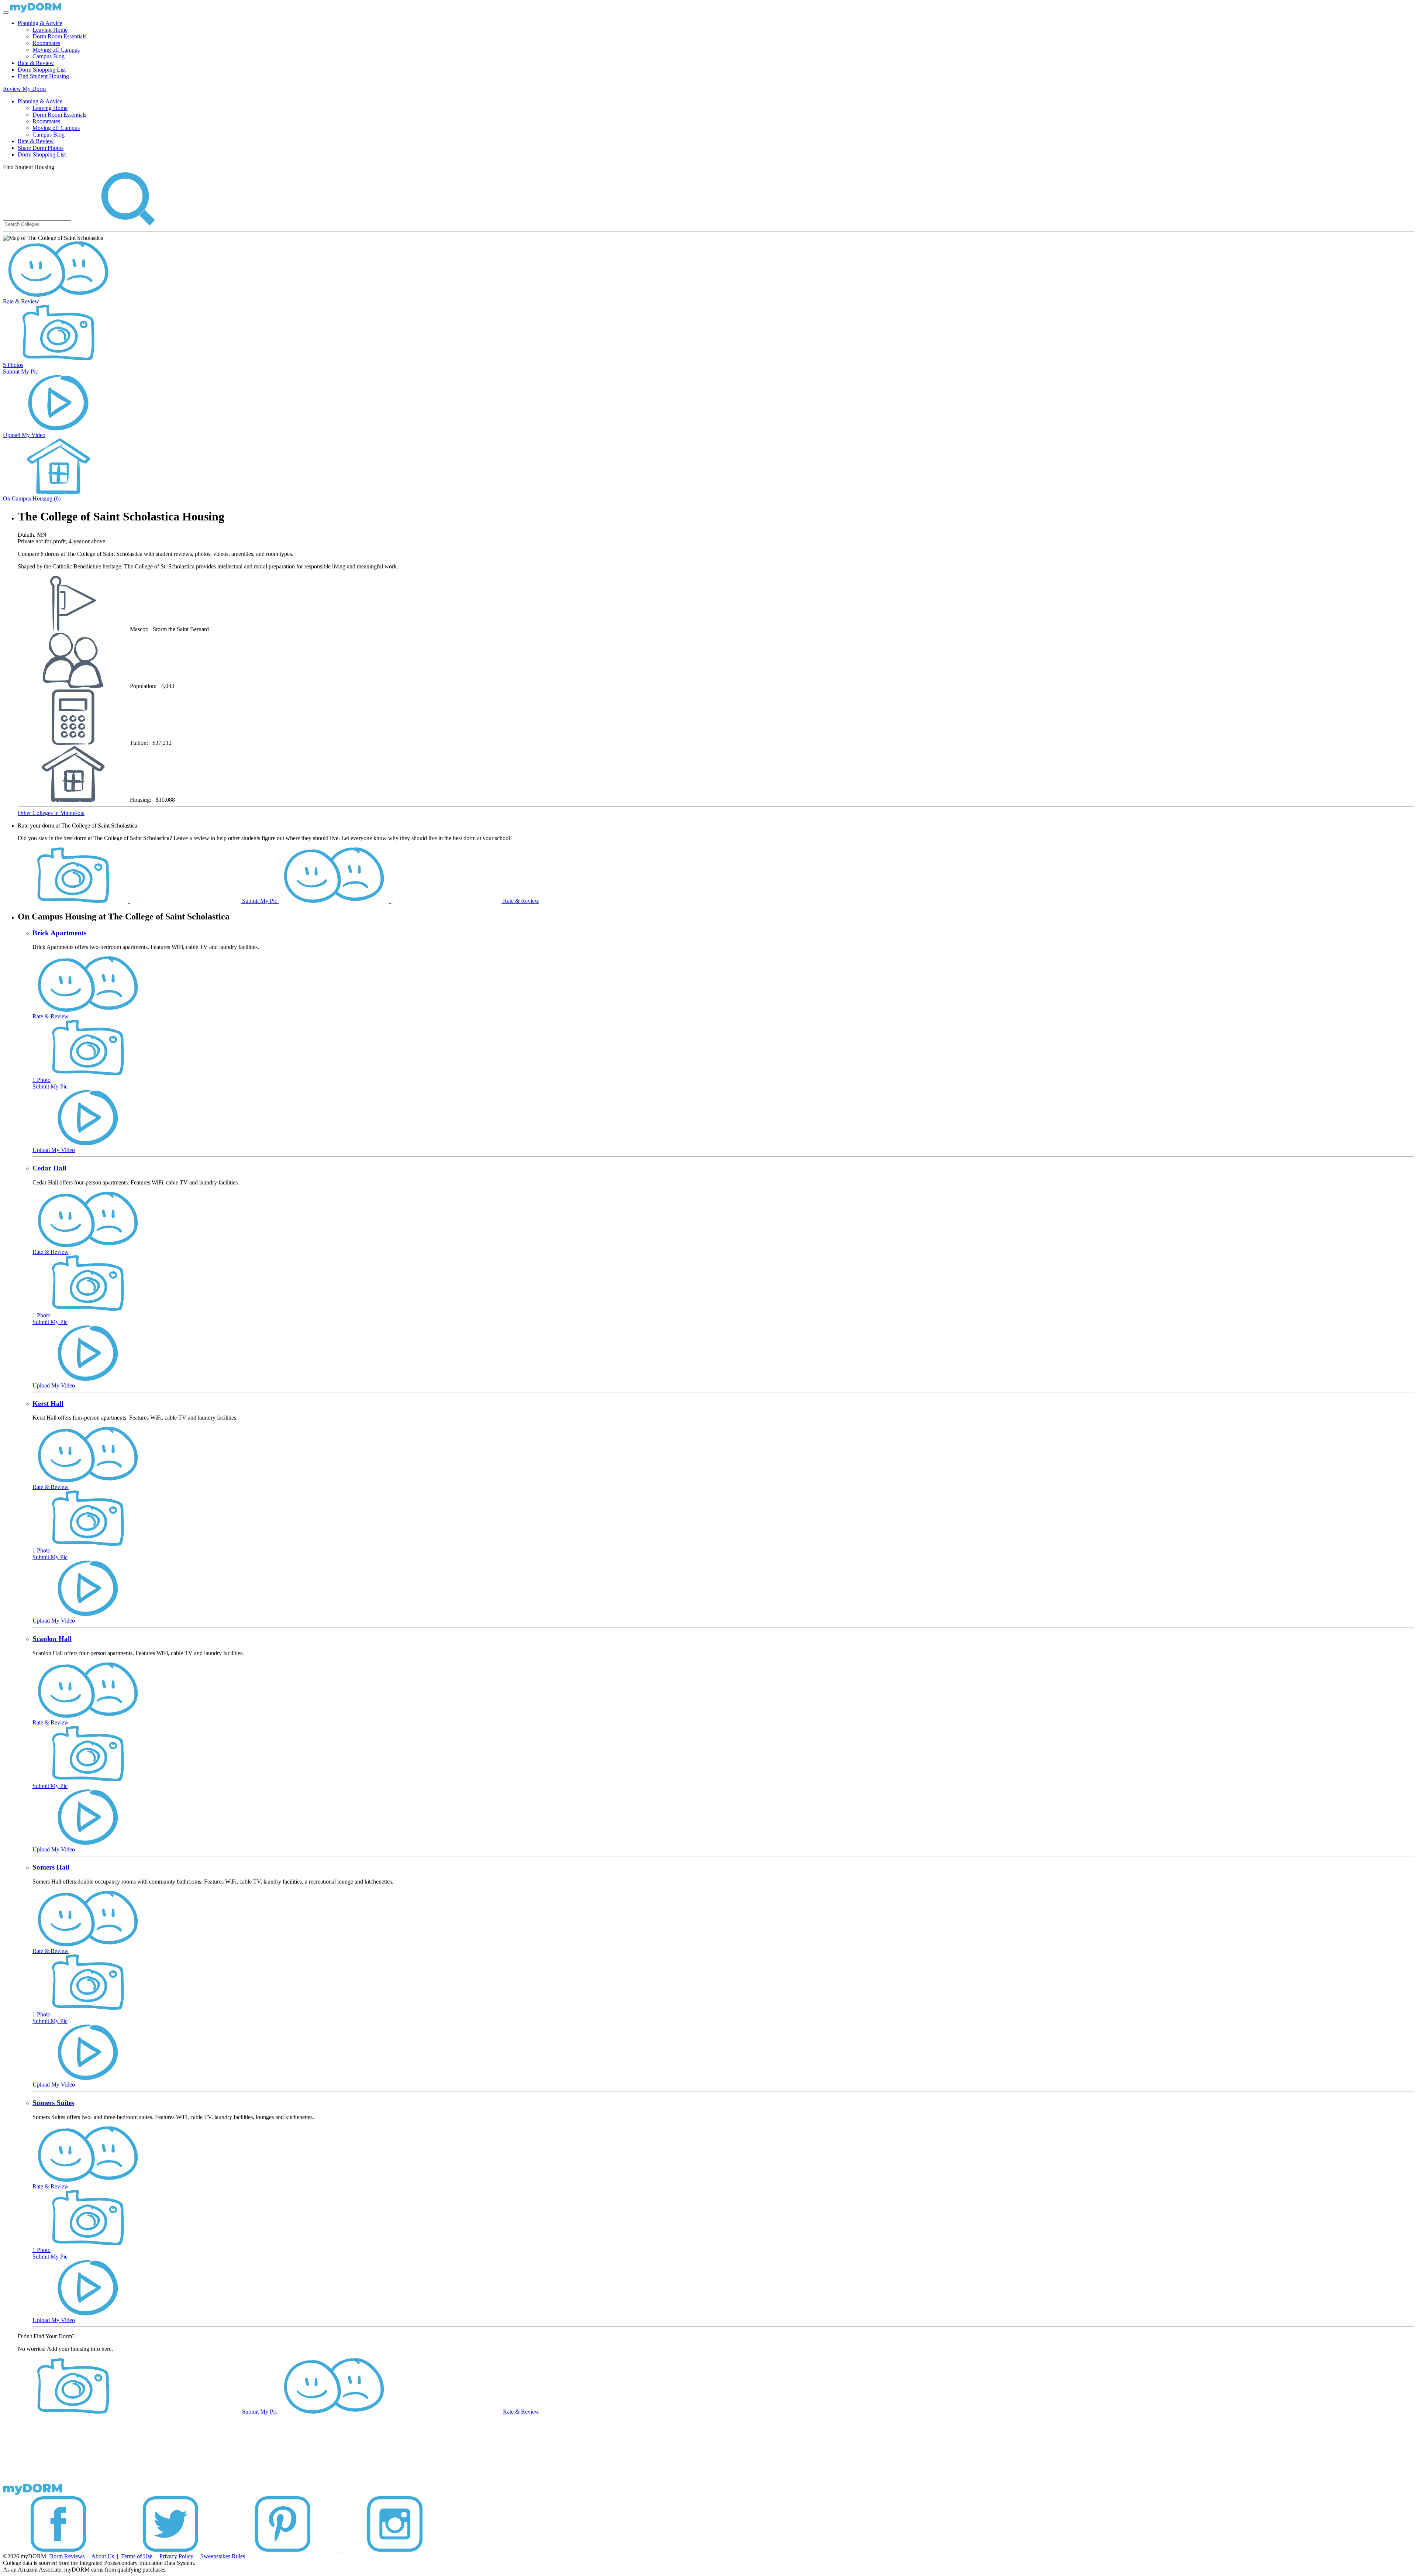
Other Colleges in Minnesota (51, 813)
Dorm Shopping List (42, 70)
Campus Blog (49, 56)
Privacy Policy (176, 2556)
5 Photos (13, 365)
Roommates (46, 43)
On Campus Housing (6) (32, 498)
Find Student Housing (43, 76)
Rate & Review (36, 63)
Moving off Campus (56, 50)
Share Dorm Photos (41, 148)
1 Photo (42, 1080)
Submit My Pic (20, 372)
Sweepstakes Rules (223, 2556)
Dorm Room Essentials (59, 36)
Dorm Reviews (67, 2556)
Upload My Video (24, 435)
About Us (103, 2556)
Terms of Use (137, 2556)
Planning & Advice (40, 23)
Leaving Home (50, 30)
